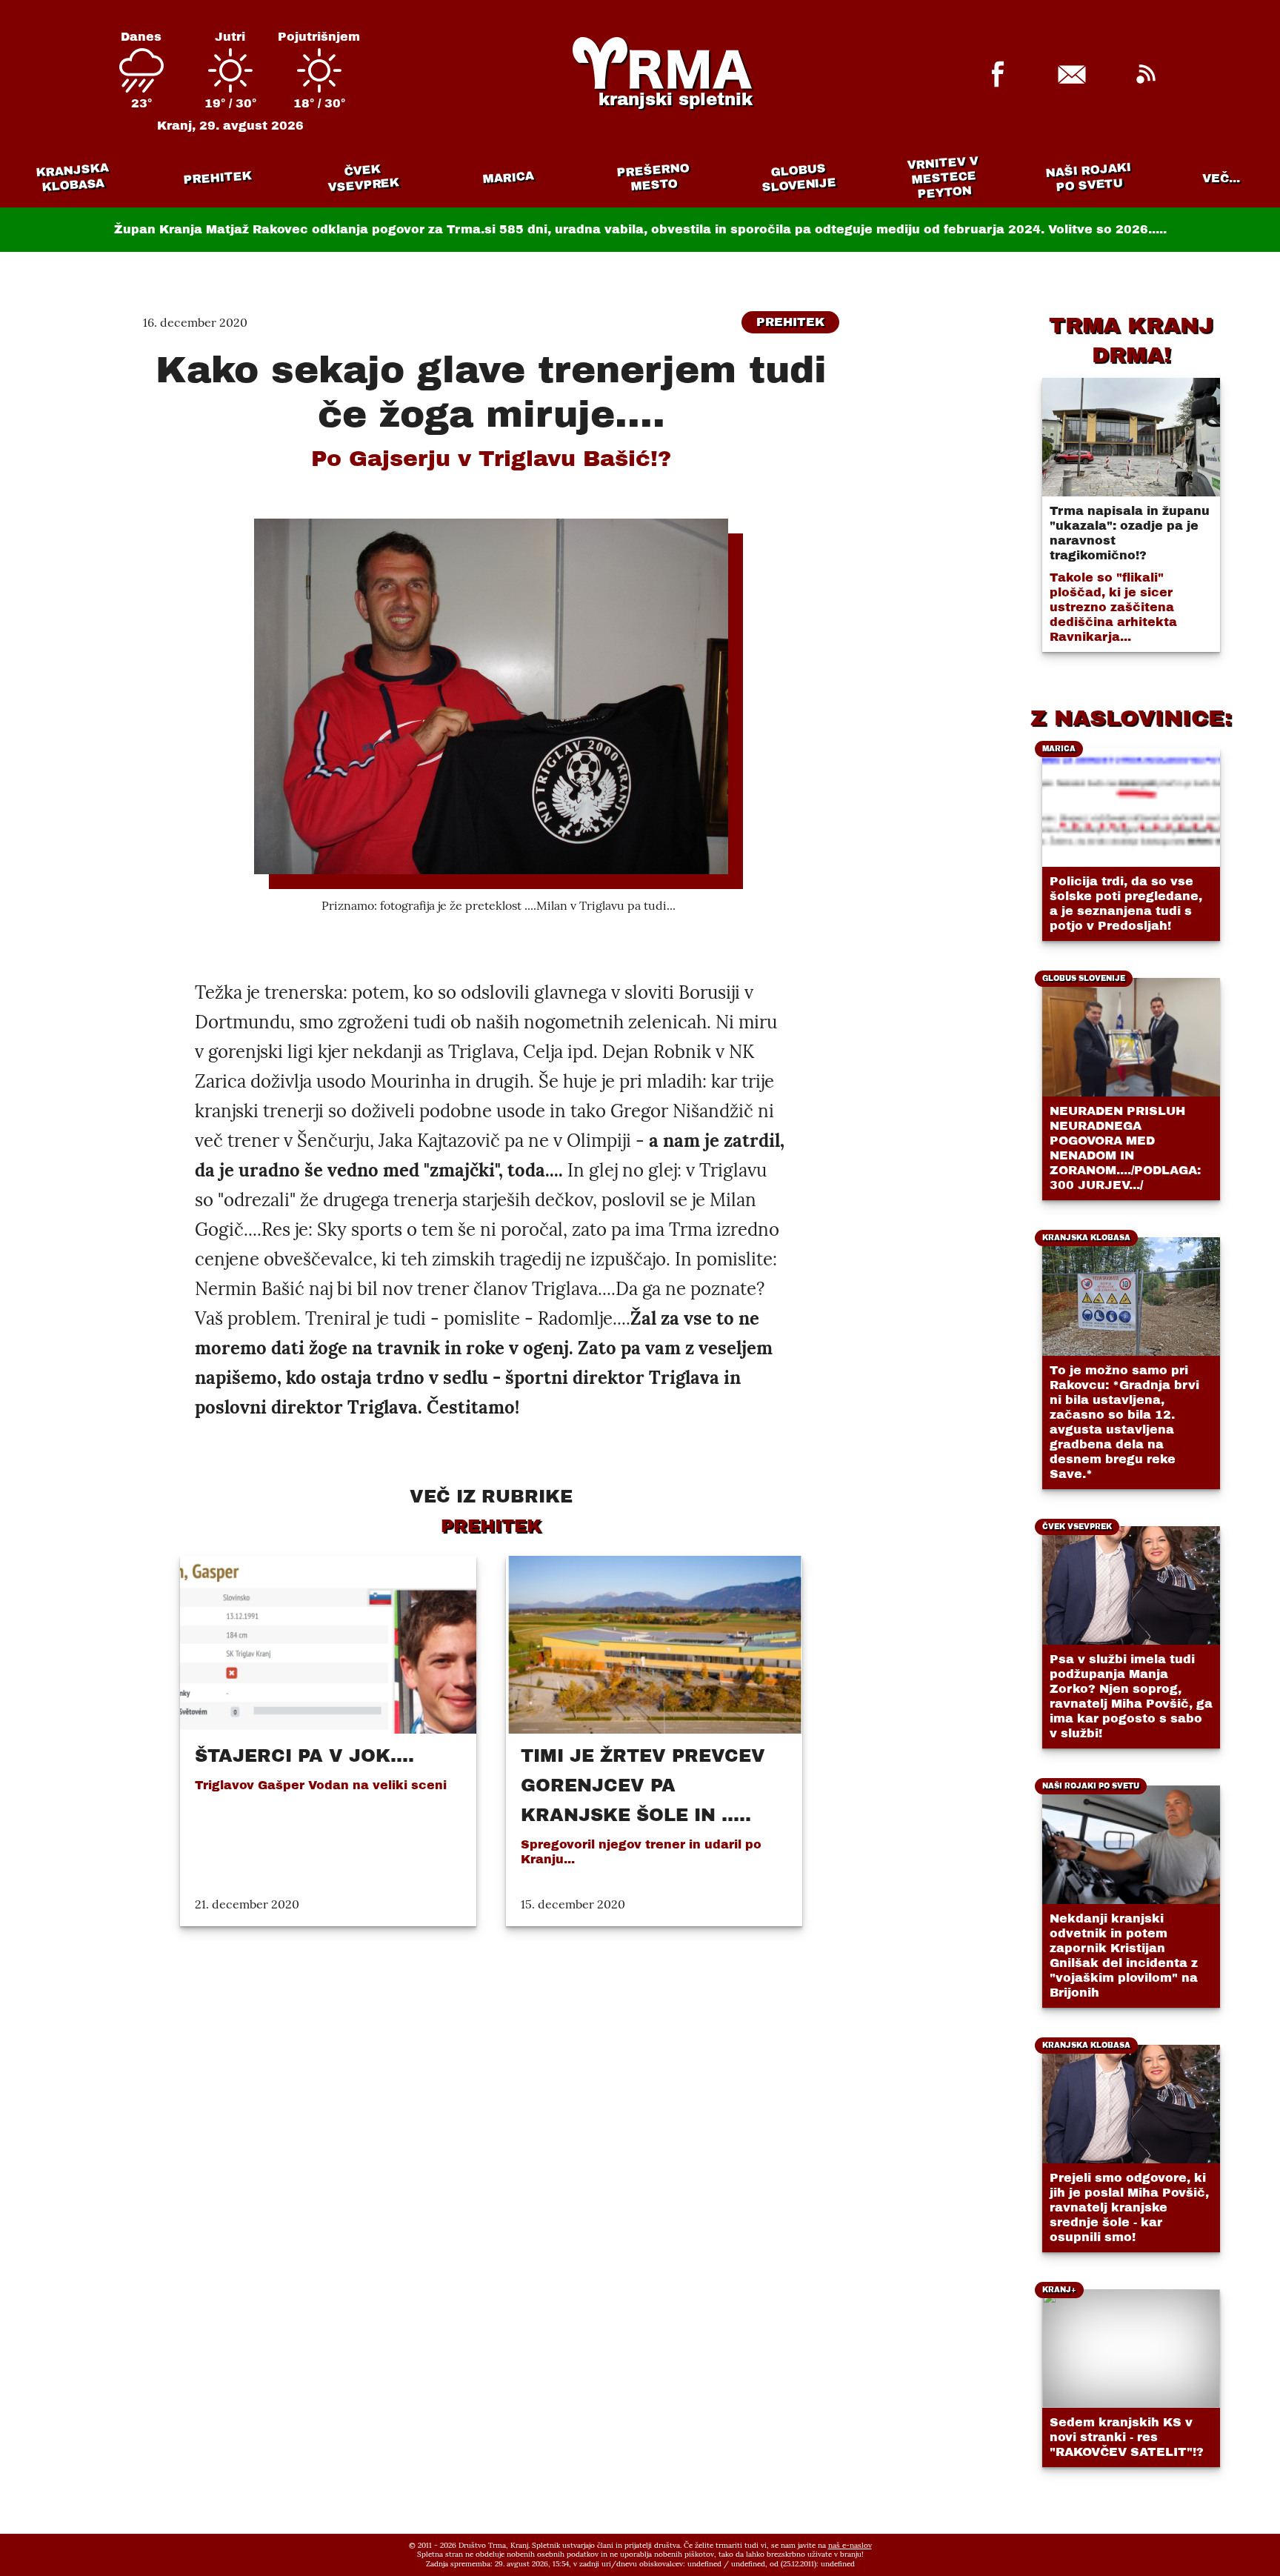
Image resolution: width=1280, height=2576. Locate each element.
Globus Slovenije (799, 177)
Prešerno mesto (653, 177)
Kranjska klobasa (72, 177)
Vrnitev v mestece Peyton (943, 177)
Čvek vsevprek (364, 178)
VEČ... (1221, 178)
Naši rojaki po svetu (1088, 177)
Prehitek (217, 177)
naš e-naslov (850, 2545)
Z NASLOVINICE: (1131, 718)
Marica (508, 178)
